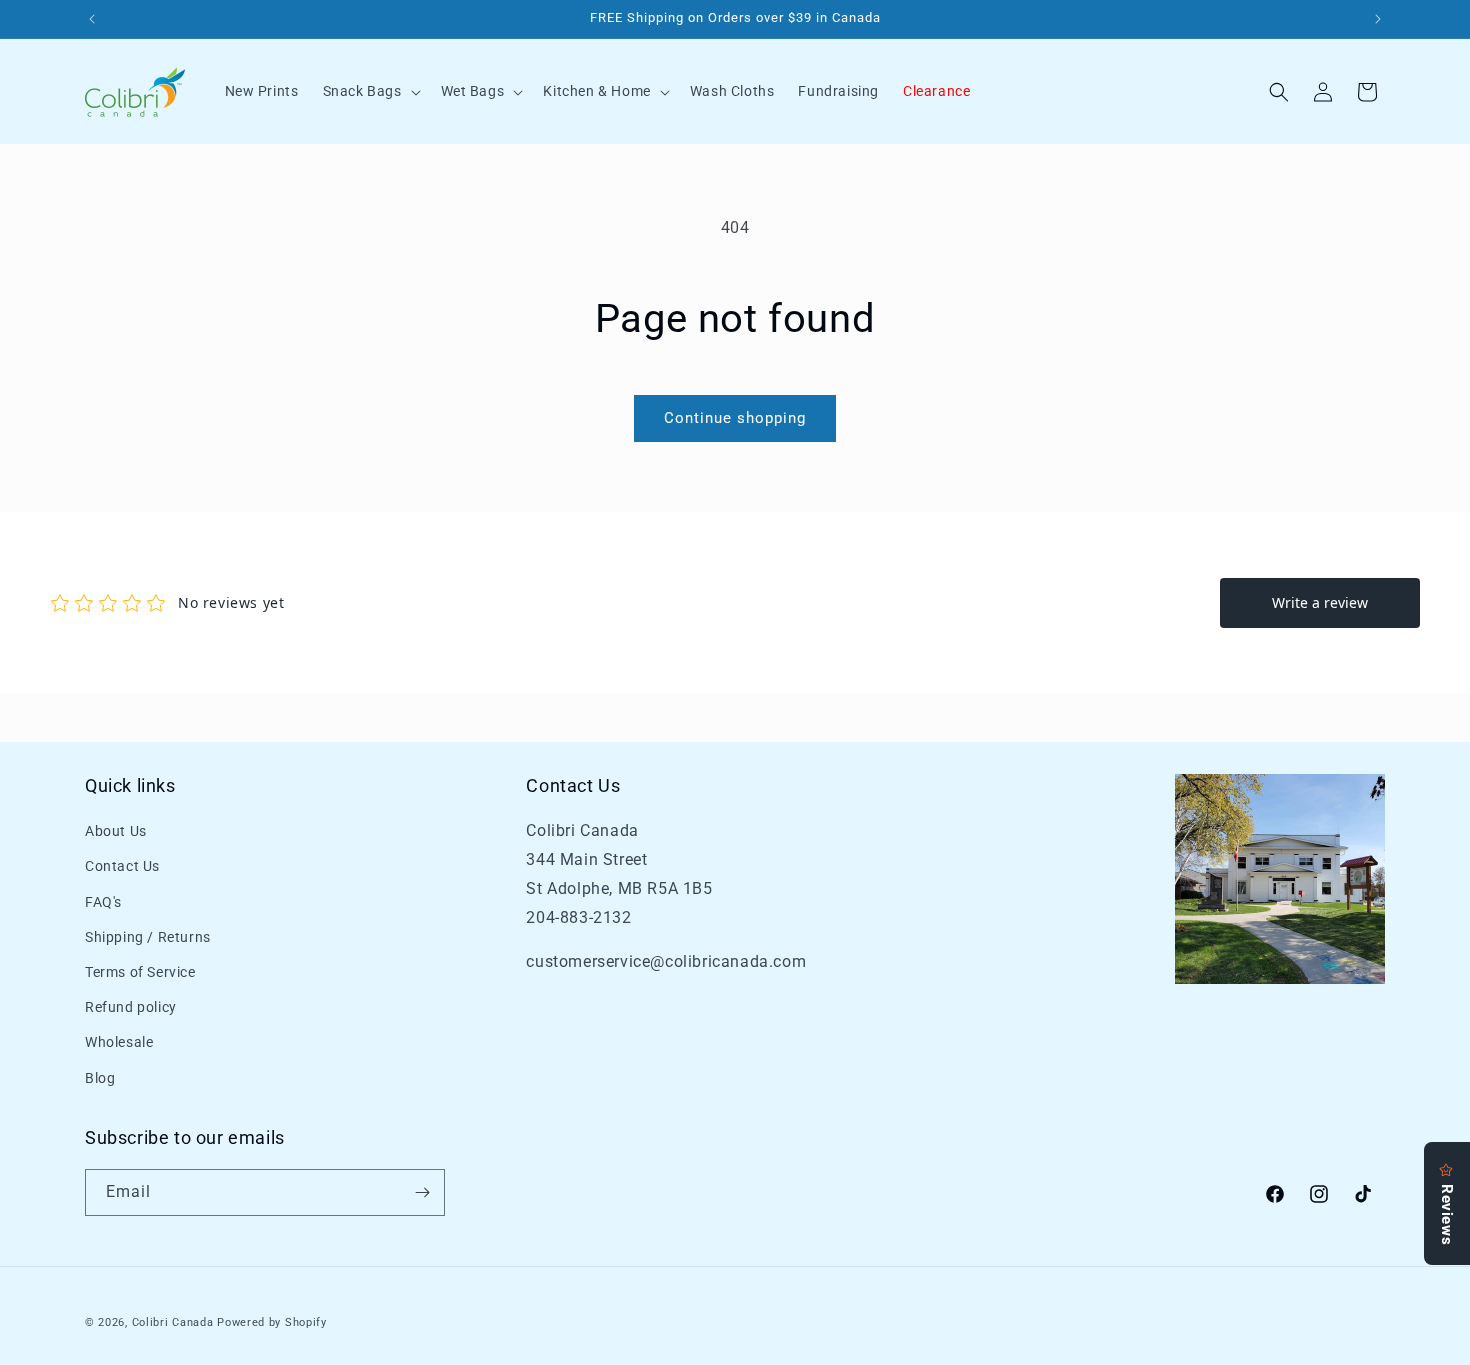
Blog (100, 1078)
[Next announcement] (1378, 19)
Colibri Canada (173, 1322)
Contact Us (122, 867)
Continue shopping (735, 418)
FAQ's (103, 902)
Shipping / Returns (148, 937)
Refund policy (131, 1007)
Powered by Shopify (272, 1322)
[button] (370, 91)
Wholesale (119, 1043)
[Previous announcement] (92, 19)
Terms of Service (140, 972)
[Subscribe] (422, 1192)
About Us (116, 831)
